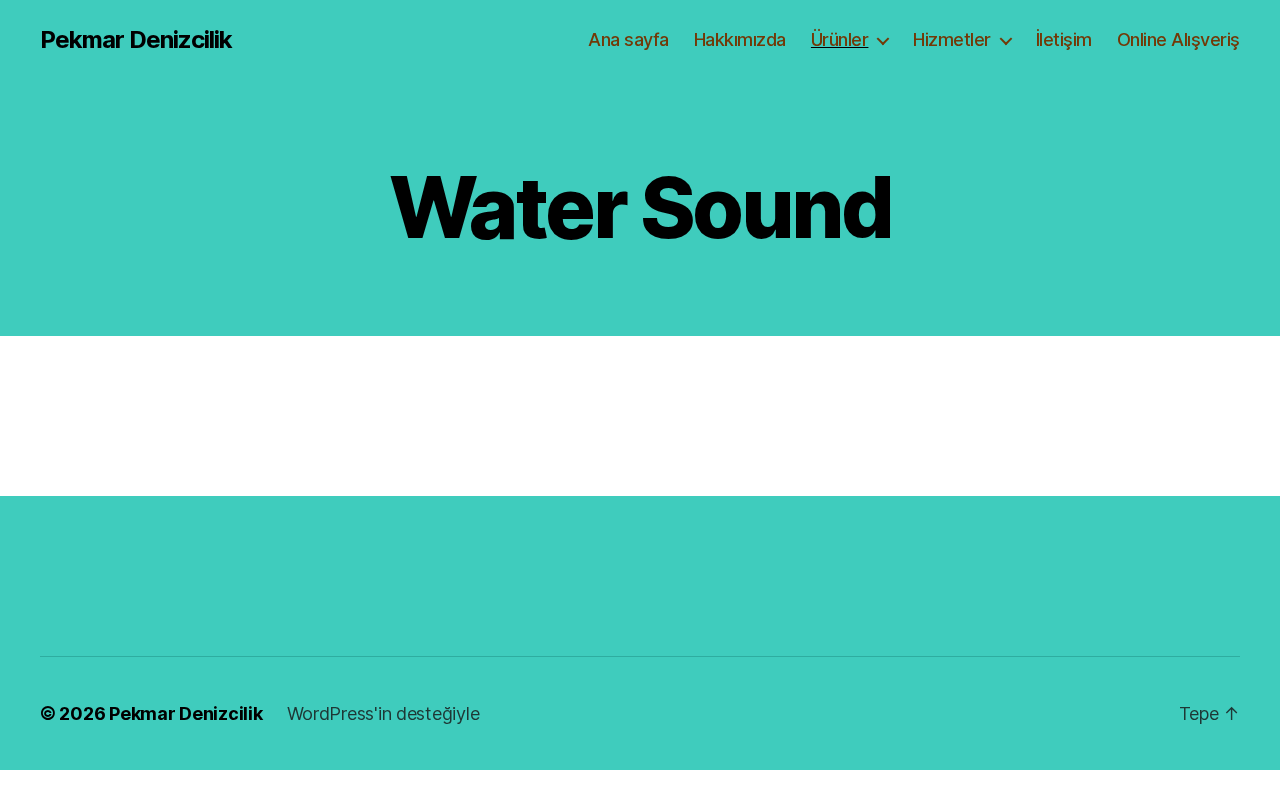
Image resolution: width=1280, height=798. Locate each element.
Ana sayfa (628, 39)
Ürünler (840, 39)
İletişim (1064, 39)
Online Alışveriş (1178, 39)
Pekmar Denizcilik (136, 40)
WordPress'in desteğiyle (383, 713)
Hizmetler (952, 39)
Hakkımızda (740, 39)
